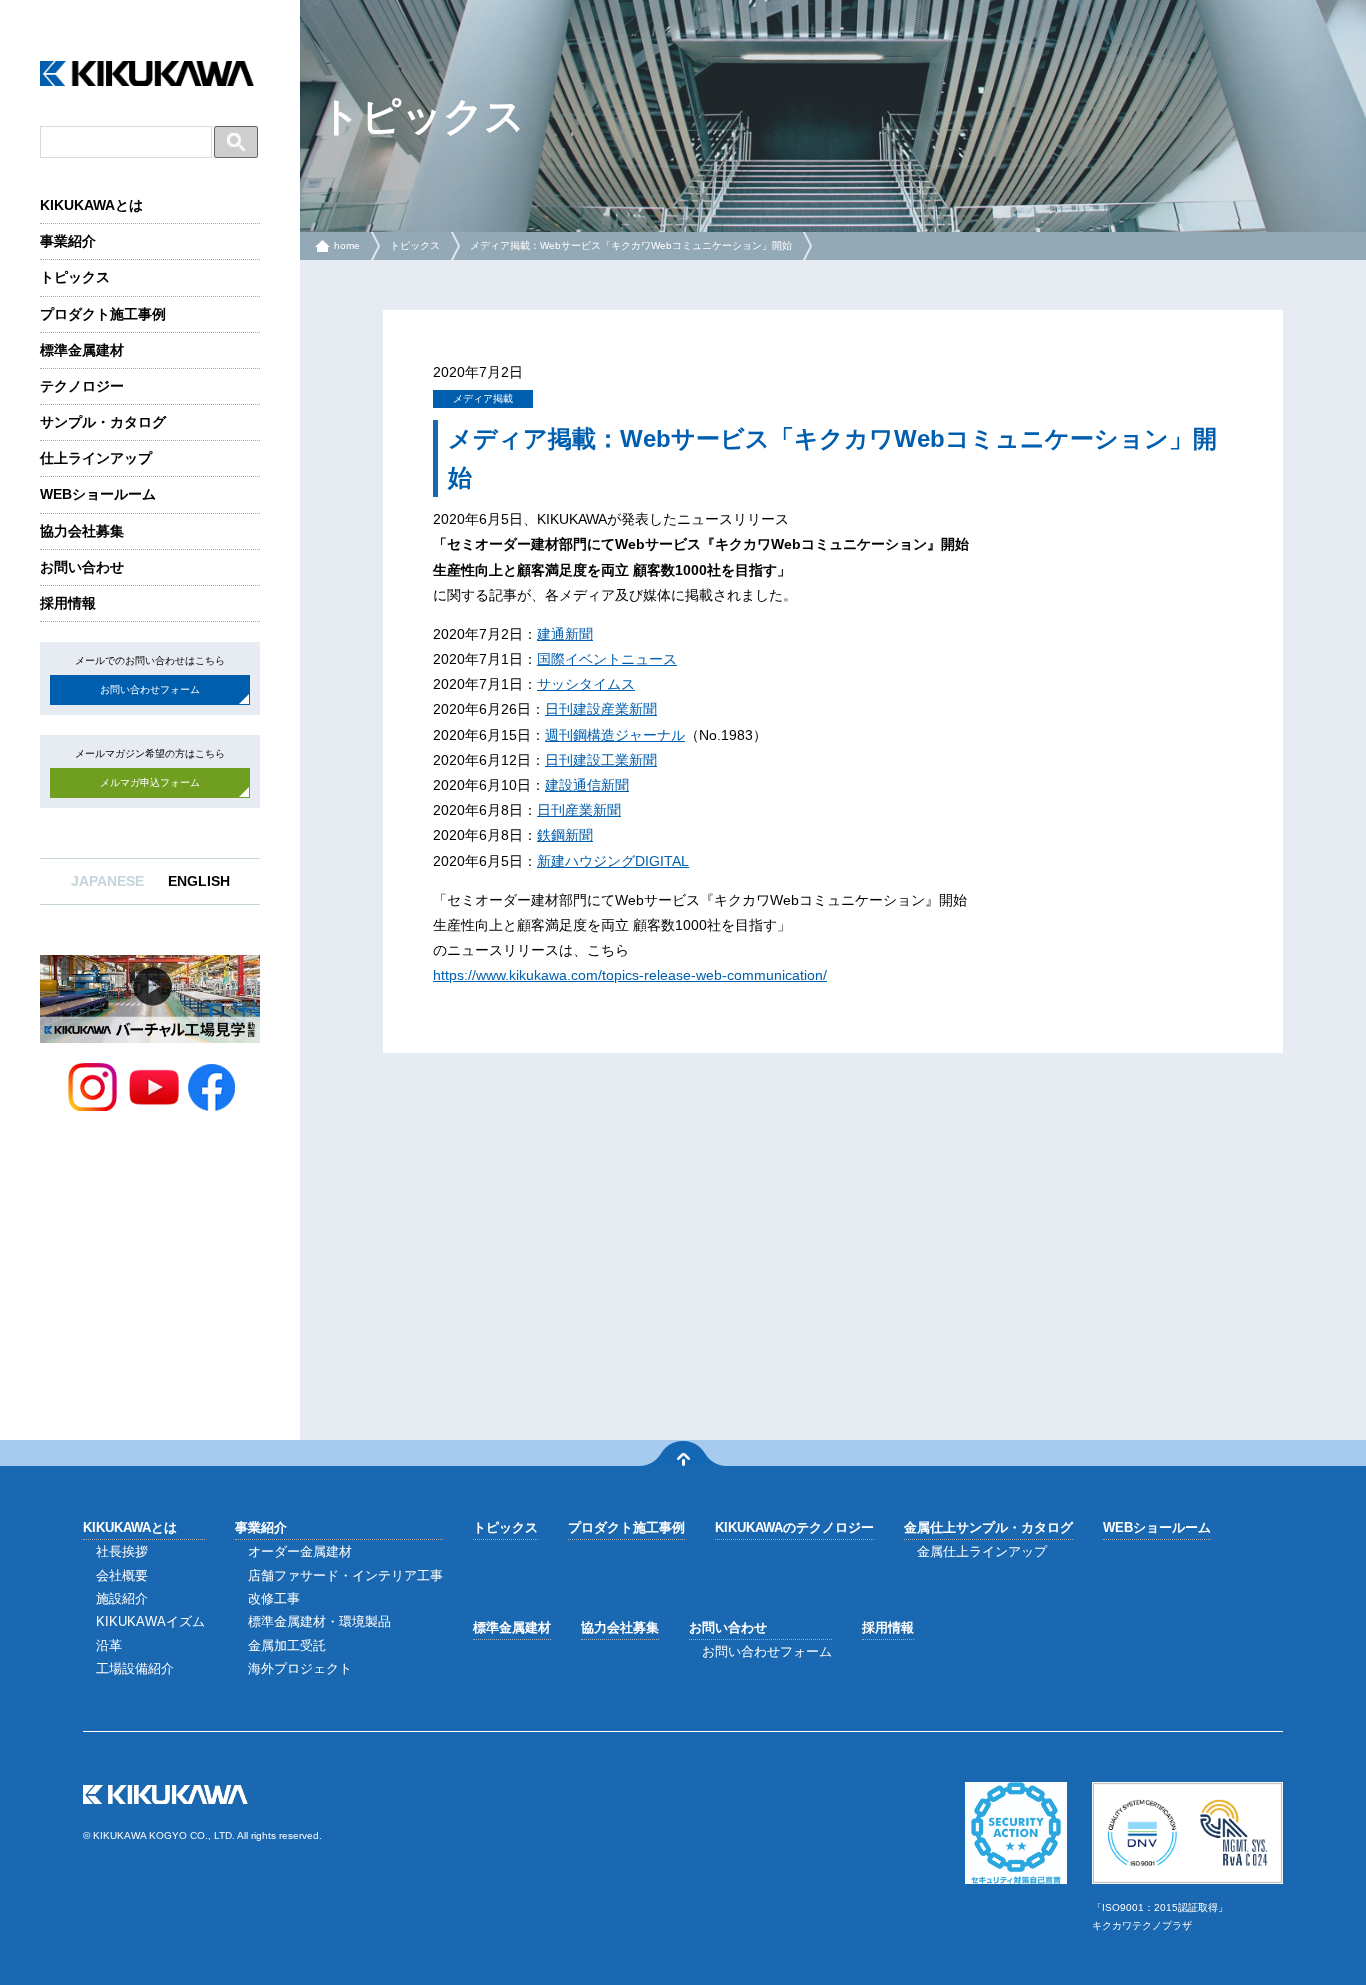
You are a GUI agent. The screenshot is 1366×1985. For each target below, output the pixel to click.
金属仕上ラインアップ (982, 1551)
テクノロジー (82, 386)
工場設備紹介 (135, 1668)
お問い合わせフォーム (150, 689)
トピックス (75, 277)
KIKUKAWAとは (91, 205)
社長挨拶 (122, 1551)
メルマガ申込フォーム (150, 782)
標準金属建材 (82, 350)
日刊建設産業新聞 (601, 709)
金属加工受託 (287, 1645)
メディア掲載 (483, 398)
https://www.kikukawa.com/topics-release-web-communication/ (630, 975)
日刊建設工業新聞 (601, 760)
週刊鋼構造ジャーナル (615, 735)
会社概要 (122, 1575)
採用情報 (68, 603)
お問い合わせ (82, 567)
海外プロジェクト (300, 1668)
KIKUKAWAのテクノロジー (794, 1527)
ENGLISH (199, 881)
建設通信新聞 (587, 785)
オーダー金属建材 (300, 1551)
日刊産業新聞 (579, 810)
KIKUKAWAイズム (150, 1621)
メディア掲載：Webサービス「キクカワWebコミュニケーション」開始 (631, 245)
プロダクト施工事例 (103, 314)
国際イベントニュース (607, 659)
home (347, 245)
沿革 (109, 1645)
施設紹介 (122, 1598)
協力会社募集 (82, 531)
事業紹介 (68, 241)
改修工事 (274, 1598)
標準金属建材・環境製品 (319, 1621)
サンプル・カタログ (103, 422)
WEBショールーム (98, 494)
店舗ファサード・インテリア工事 (345, 1575)
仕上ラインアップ (96, 458)
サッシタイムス (586, 684)
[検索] (236, 142)
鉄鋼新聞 (565, 835)
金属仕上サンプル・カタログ (988, 1527)
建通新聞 (565, 634)
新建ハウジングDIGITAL (613, 861)
